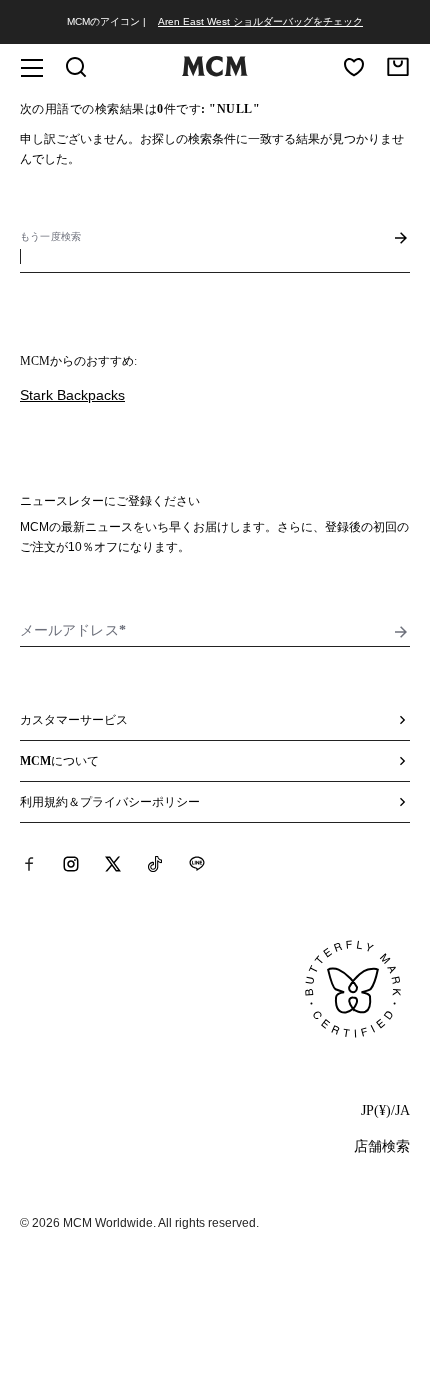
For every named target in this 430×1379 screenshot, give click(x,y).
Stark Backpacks (72, 395)
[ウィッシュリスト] (354, 67)
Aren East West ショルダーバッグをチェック (260, 21)
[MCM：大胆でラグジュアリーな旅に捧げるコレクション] (215, 72)
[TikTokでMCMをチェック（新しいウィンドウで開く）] (155, 864)
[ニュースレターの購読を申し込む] (401, 632)
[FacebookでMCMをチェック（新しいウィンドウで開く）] (29, 864)
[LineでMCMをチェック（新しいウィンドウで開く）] (197, 864)
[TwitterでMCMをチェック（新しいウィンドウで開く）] (113, 864)
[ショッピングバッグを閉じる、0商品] (398, 67)
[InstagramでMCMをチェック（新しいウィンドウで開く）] (71, 864)
